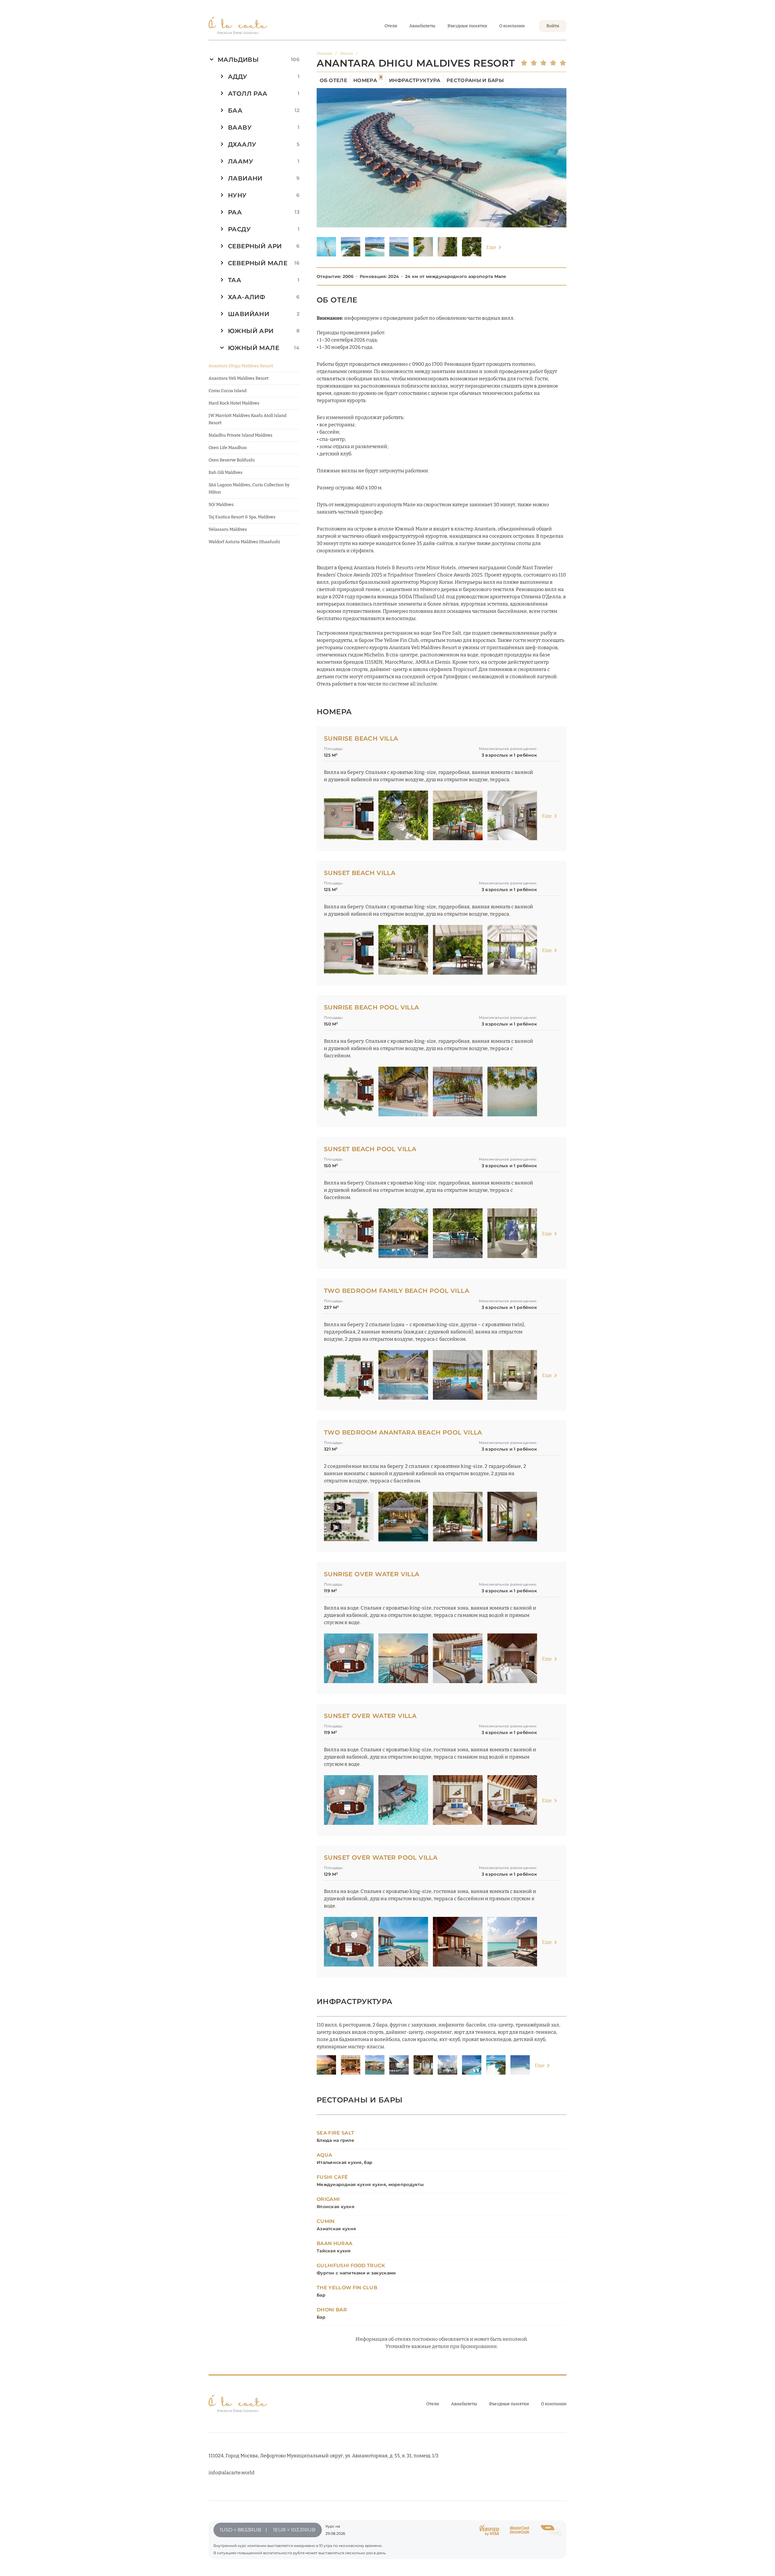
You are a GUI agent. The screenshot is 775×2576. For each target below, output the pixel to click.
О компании (512, 26)
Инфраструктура (415, 80)
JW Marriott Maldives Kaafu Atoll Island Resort (247, 419)
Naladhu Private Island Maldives (241, 435)
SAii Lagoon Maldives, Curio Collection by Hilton (249, 489)
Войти (553, 26)
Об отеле (334, 80)
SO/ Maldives (221, 505)
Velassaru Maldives (228, 529)
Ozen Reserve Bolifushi (232, 460)
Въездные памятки (467, 26)
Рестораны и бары (475, 80)
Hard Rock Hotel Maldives (234, 403)
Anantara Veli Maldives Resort (239, 378)
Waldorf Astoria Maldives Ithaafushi (244, 542)
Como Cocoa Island (228, 391)
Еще (491, 247)
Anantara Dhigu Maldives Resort (241, 366)
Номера (368, 80)
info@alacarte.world (231, 2473)
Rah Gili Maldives (226, 472)
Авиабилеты (422, 26)
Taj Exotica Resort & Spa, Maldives (242, 517)
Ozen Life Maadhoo (228, 448)
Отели (391, 26)
